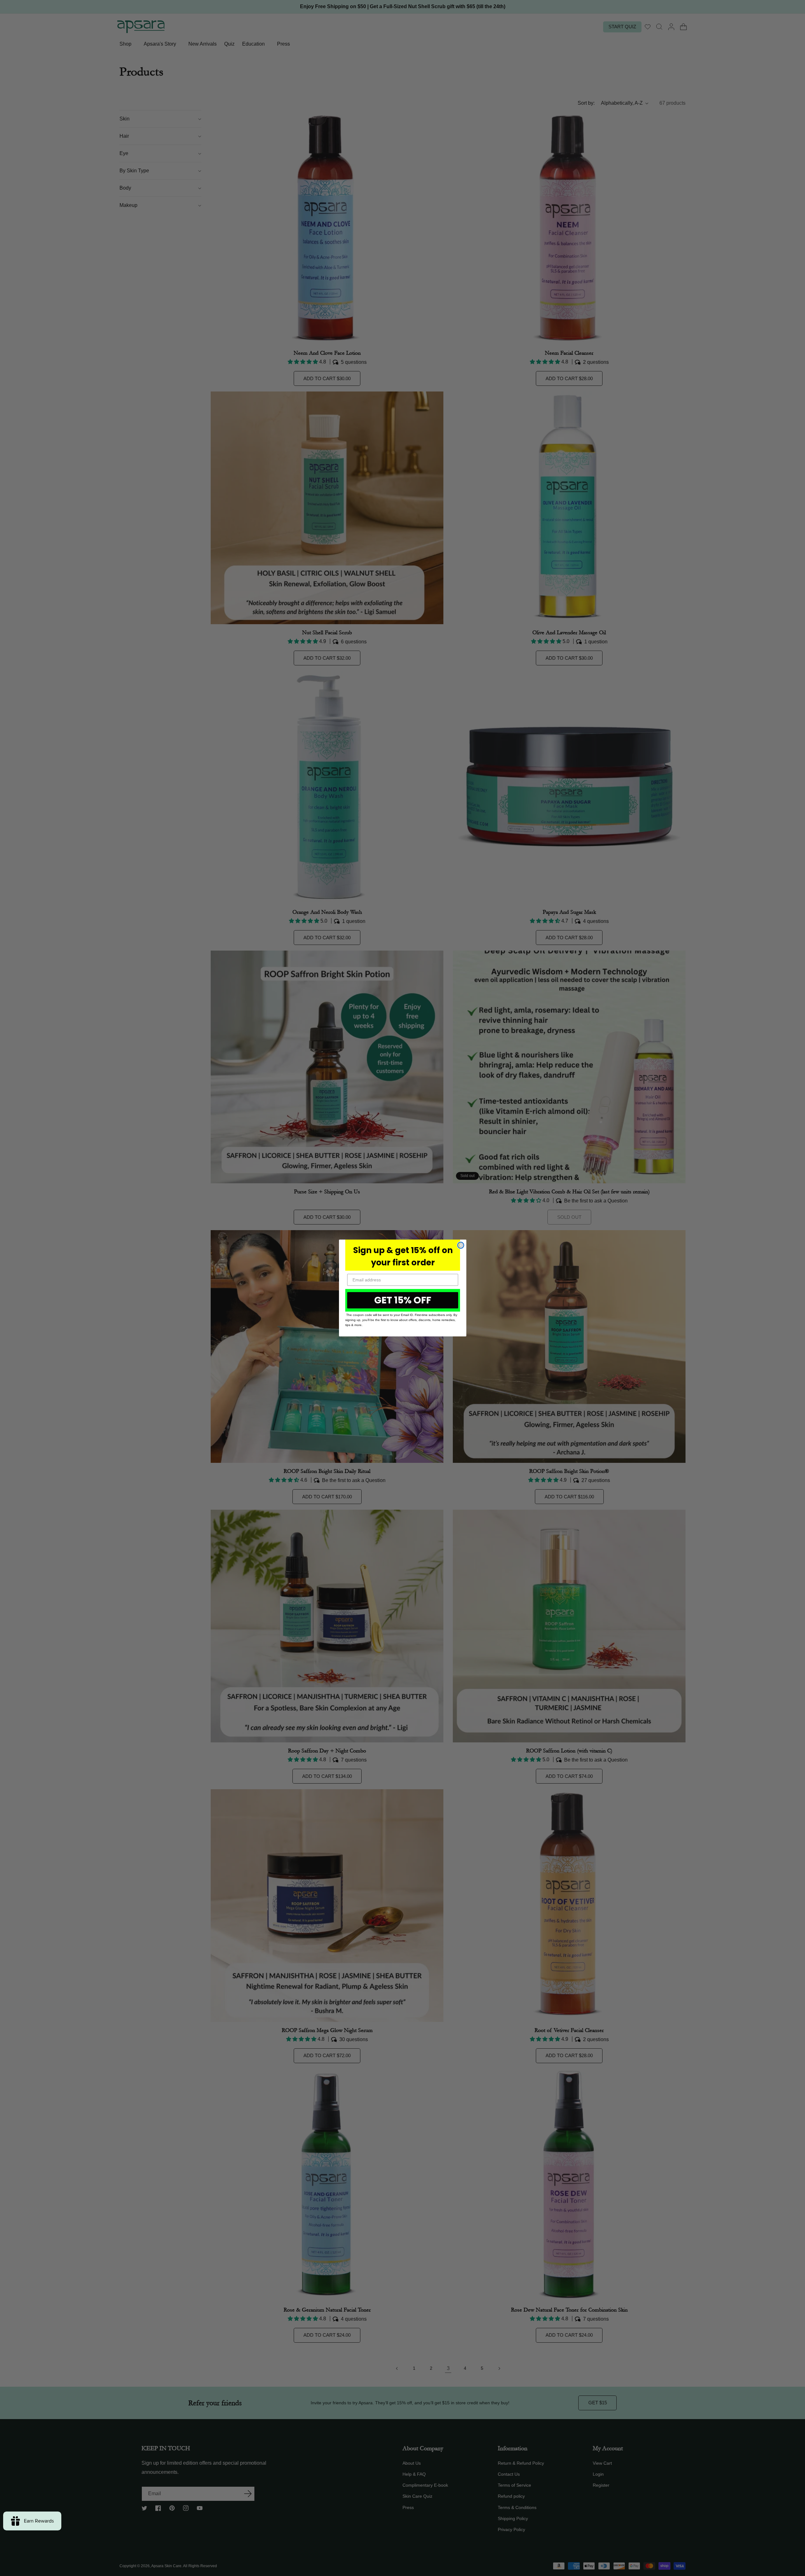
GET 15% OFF (403, 1300)
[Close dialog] (461, 1245)
